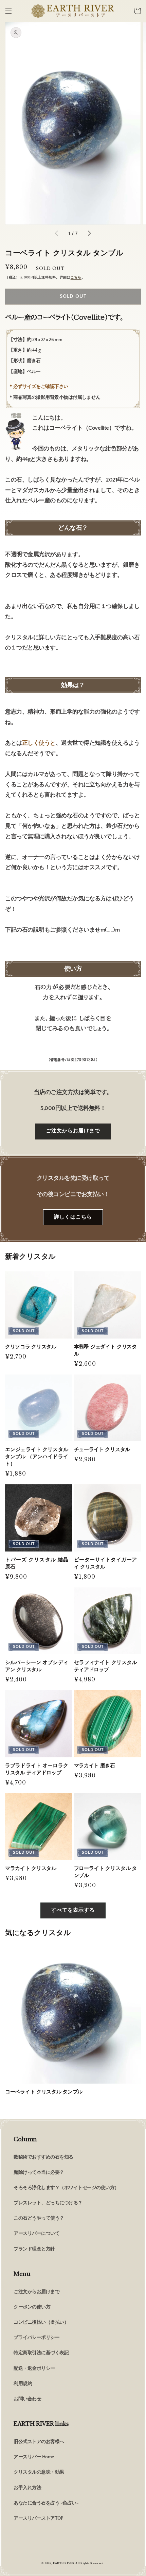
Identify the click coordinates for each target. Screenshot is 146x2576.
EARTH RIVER (64, 2563)
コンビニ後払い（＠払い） (41, 2322)
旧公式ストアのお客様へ (39, 2442)
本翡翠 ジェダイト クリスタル (106, 1350)
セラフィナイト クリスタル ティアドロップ (106, 1666)
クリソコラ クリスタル (31, 1346)
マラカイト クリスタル (31, 1868)
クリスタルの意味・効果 (39, 2472)
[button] (8, 11)
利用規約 (23, 2384)
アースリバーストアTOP (38, 2518)
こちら (76, 278)
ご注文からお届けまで (73, 1131)
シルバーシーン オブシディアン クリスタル (37, 1666)
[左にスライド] (57, 234)
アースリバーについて (36, 2233)
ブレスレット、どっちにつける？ (48, 2203)
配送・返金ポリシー (34, 2368)
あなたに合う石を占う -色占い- (46, 2503)
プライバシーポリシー (36, 2338)
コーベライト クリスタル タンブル (44, 2092)
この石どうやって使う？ (39, 2218)
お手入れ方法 (27, 2488)
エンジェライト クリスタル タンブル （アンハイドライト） (37, 1456)
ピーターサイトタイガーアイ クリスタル (106, 1563)
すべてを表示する (73, 1910)
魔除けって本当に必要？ (39, 2172)
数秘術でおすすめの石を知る (43, 2157)
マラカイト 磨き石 (95, 1765)
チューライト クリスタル (102, 1449)
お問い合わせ (27, 2399)
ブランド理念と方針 (34, 2249)
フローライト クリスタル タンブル (106, 1872)
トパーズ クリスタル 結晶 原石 (37, 1563)
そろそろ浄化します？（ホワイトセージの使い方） (66, 2188)
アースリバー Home (34, 2457)
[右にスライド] (89, 234)
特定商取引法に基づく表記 (41, 2353)
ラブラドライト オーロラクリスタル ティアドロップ (37, 1769)
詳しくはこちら (73, 1217)
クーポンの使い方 (32, 2307)
